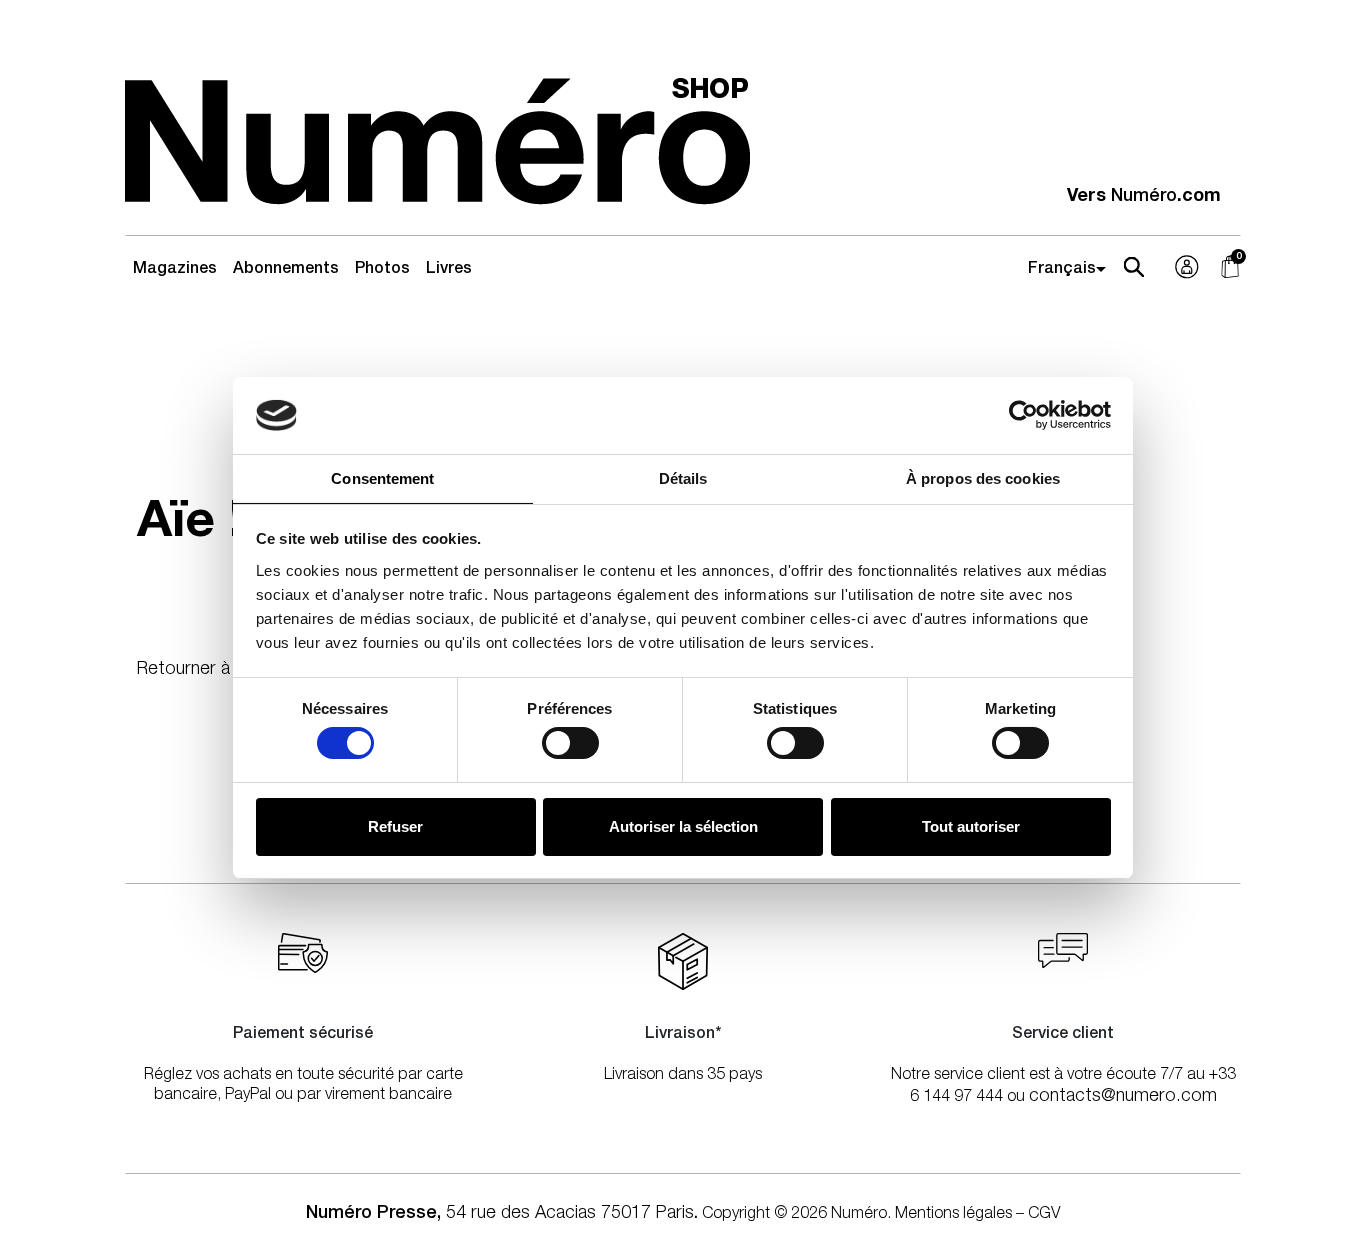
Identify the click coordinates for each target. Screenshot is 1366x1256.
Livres (449, 270)
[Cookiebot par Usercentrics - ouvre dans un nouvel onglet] (1023, 415)
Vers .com (1144, 197)
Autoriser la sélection (683, 826)
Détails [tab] (683, 478)
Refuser (395, 826)
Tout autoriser (971, 826)
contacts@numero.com (1123, 1097)
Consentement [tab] (382, 478)
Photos (382, 270)
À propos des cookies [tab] (983, 478)
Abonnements (286, 270)
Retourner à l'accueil (217, 670)
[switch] (570, 743)
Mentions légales (953, 1215)
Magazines (175, 270)
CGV (1044, 1215)
